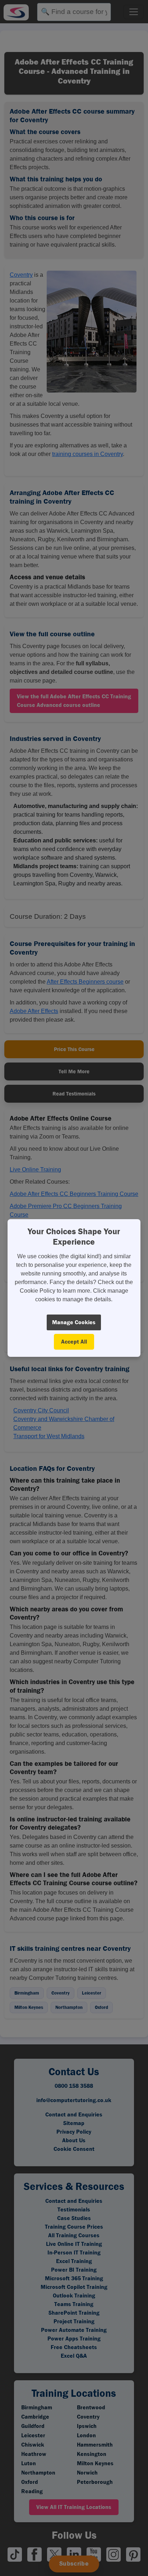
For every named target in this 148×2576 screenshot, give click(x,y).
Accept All (74, 1342)
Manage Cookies (74, 1322)
